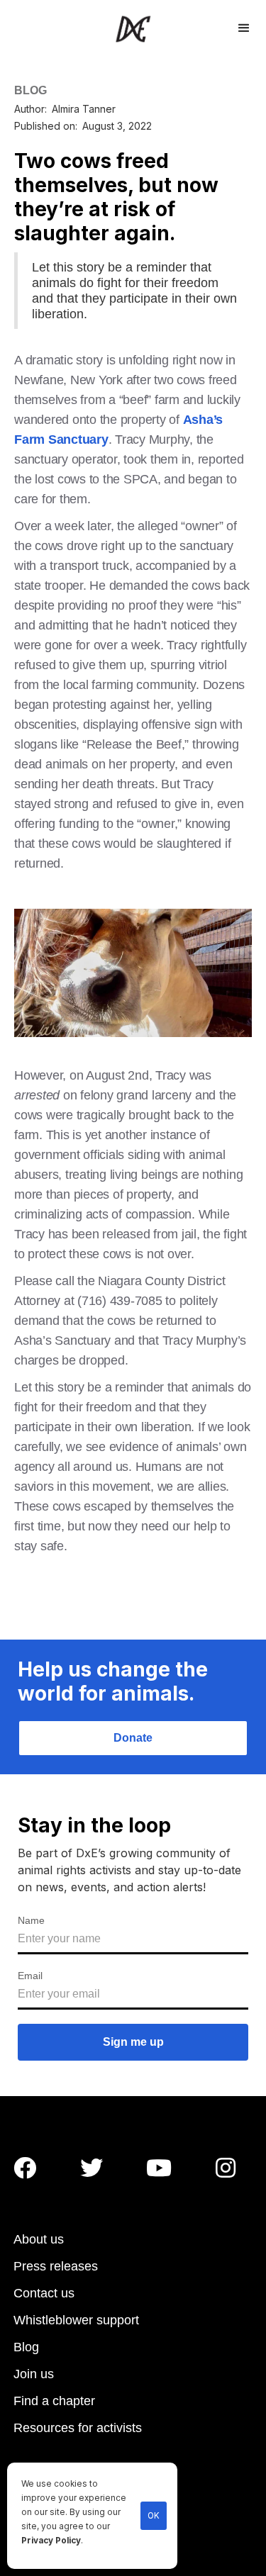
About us (39, 2239)
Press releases (56, 2266)
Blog (26, 2347)
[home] (133, 29)
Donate (133, 1738)
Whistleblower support (76, 2320)
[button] (244, 26)
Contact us (44, 2293)
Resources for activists (78, 2428)
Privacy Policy (51, 2541)
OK (154, 2516)
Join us (34, 2374)
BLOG (31, 90)
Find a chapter (54, 2401)
